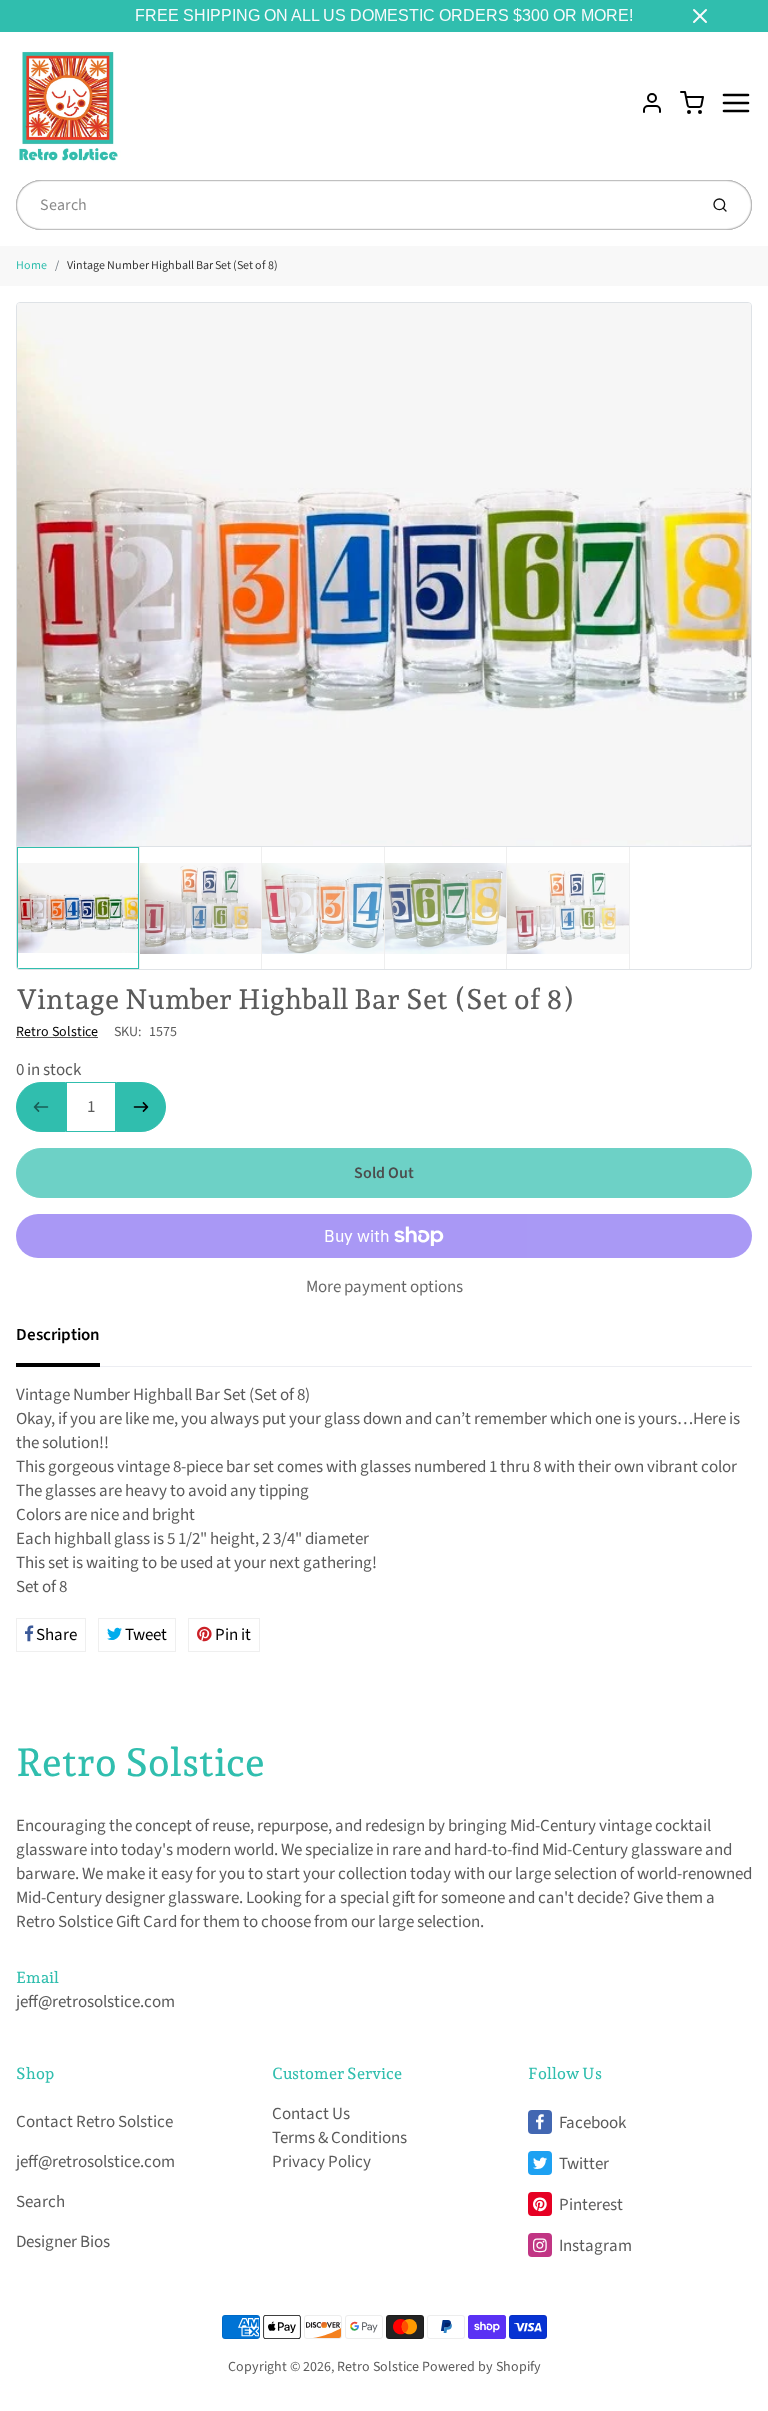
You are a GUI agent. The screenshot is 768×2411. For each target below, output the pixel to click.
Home (31, 265)
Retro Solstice (57, 1032)
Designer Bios (63, 2242)
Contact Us (311, 2114)
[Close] (700, 16)
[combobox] (354, 205)
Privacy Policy (321, 2162)
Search (40, 2202)
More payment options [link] (384, 1287)
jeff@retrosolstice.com (95, 2002)
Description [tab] (58, 1335)
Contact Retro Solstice (94, 2122)
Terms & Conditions (339, 2138)
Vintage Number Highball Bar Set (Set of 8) (172, 265)
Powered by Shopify (481, 2367)
